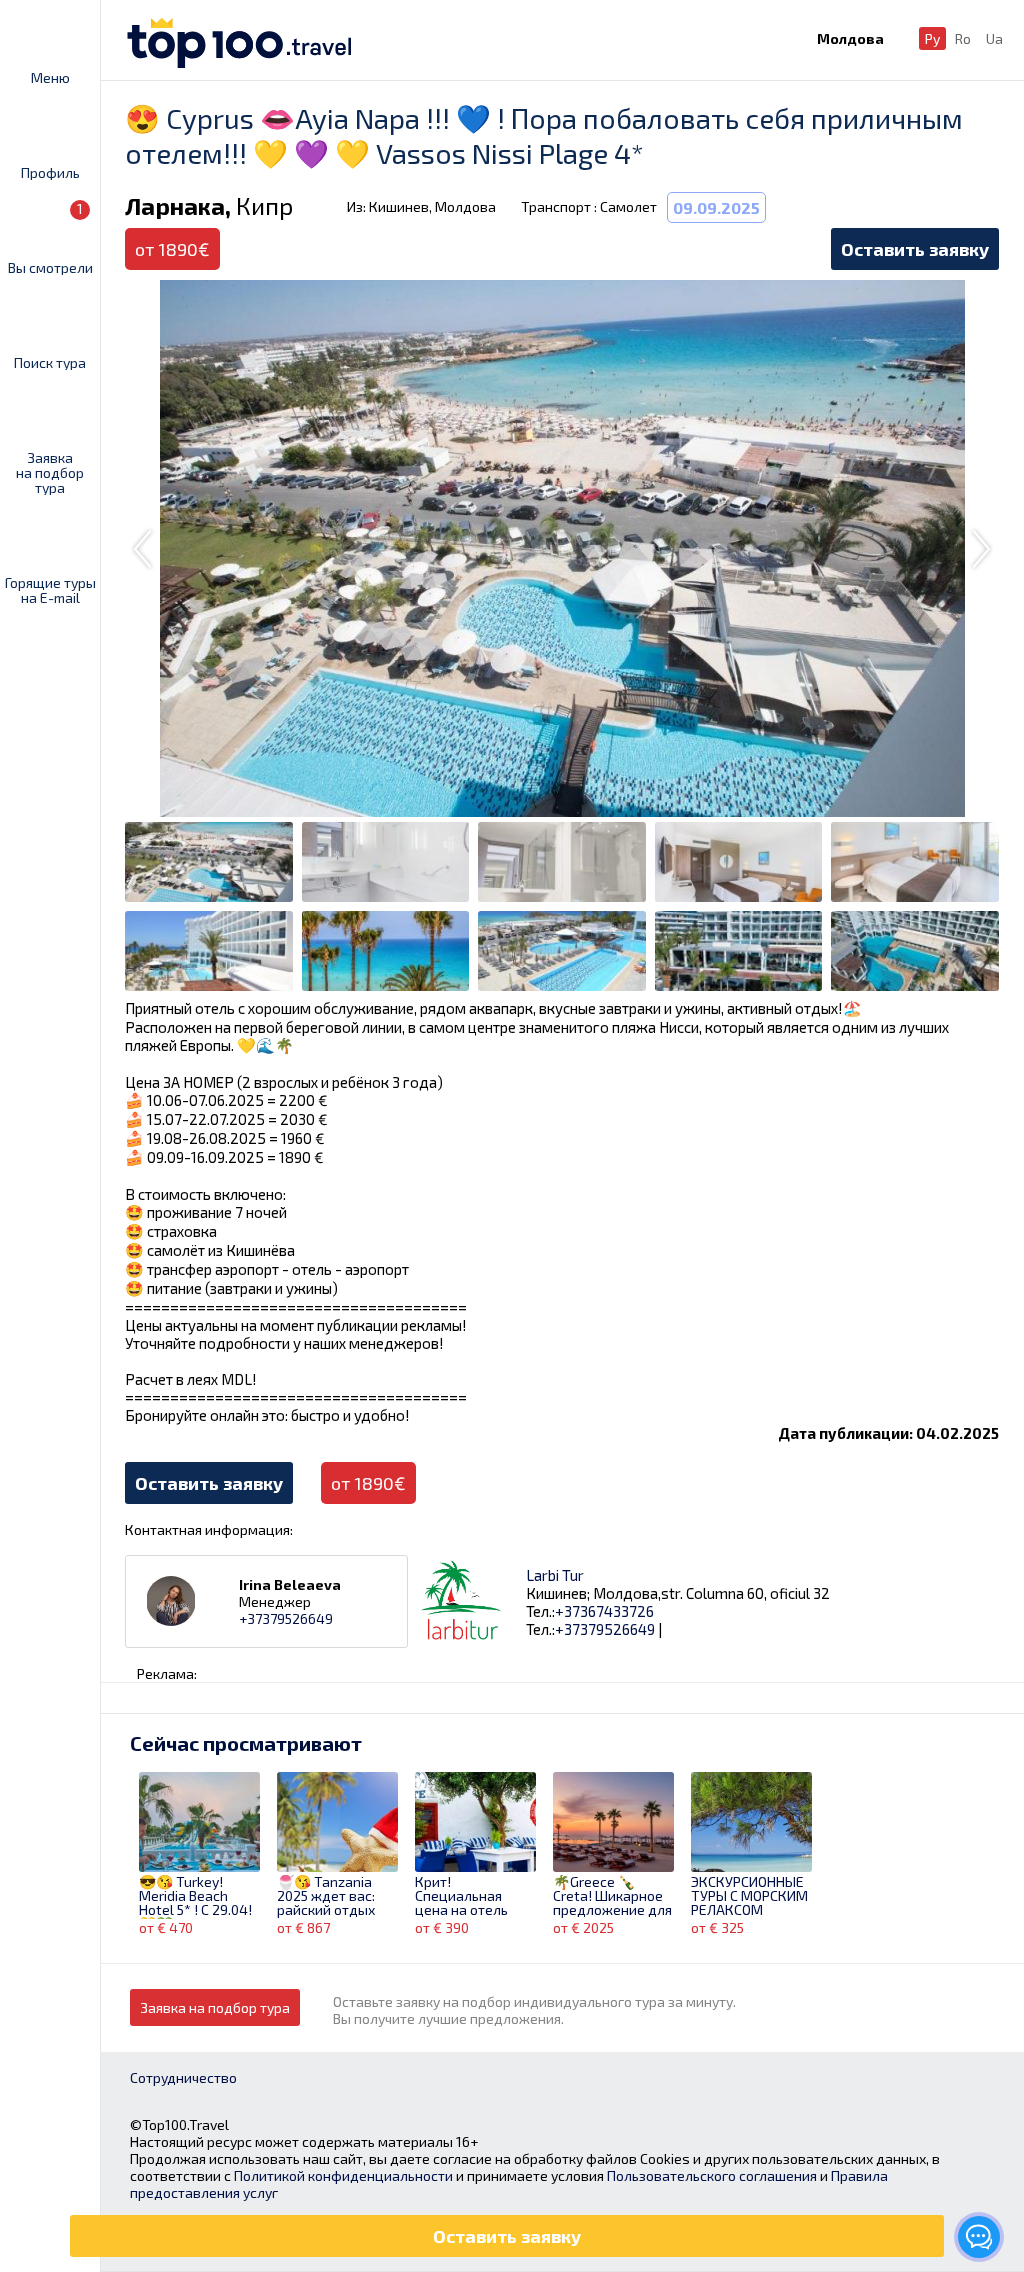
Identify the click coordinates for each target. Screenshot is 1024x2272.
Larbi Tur (555, 1575)
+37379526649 (286, 1618)
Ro (963, 38)
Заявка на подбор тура (50, 472)
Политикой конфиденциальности (343, 2175)
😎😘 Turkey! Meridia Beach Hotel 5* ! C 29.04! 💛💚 (195, 1897)
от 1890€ (368, 1483)
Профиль (50, 172)
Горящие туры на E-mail (50, 589)
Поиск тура (50, 362)
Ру (932, 38)
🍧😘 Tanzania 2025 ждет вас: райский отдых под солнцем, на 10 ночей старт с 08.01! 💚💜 (331, 1897)
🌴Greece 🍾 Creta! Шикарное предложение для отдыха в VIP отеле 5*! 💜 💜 (612, 1897)
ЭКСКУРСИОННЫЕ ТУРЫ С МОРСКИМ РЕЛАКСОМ (749, 1896)
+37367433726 (604, 1611)
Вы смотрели (50, 237)
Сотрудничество (183, 2077)
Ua (994, 38)
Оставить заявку (915, 249)
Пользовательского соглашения (712, 2175)
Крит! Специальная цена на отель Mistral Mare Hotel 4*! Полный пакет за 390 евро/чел (475, 1897)
